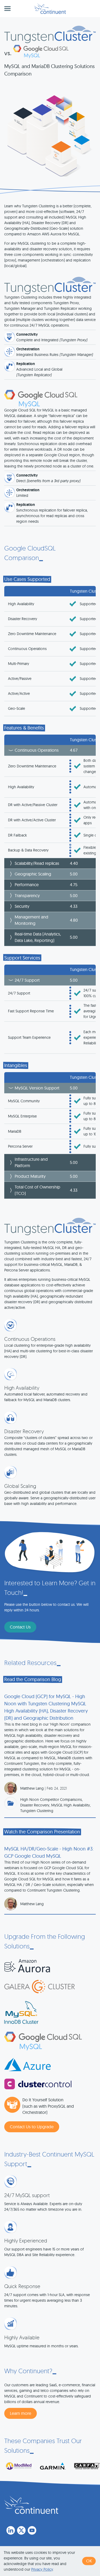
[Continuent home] (50, 9)
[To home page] (31, 2505)
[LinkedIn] (11, 2530)
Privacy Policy (42, 2569)
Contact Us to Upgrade (32, 2127)
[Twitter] (21, 2530)
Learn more (21, 2413)
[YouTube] (32, 2530)
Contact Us (20, 1627)
